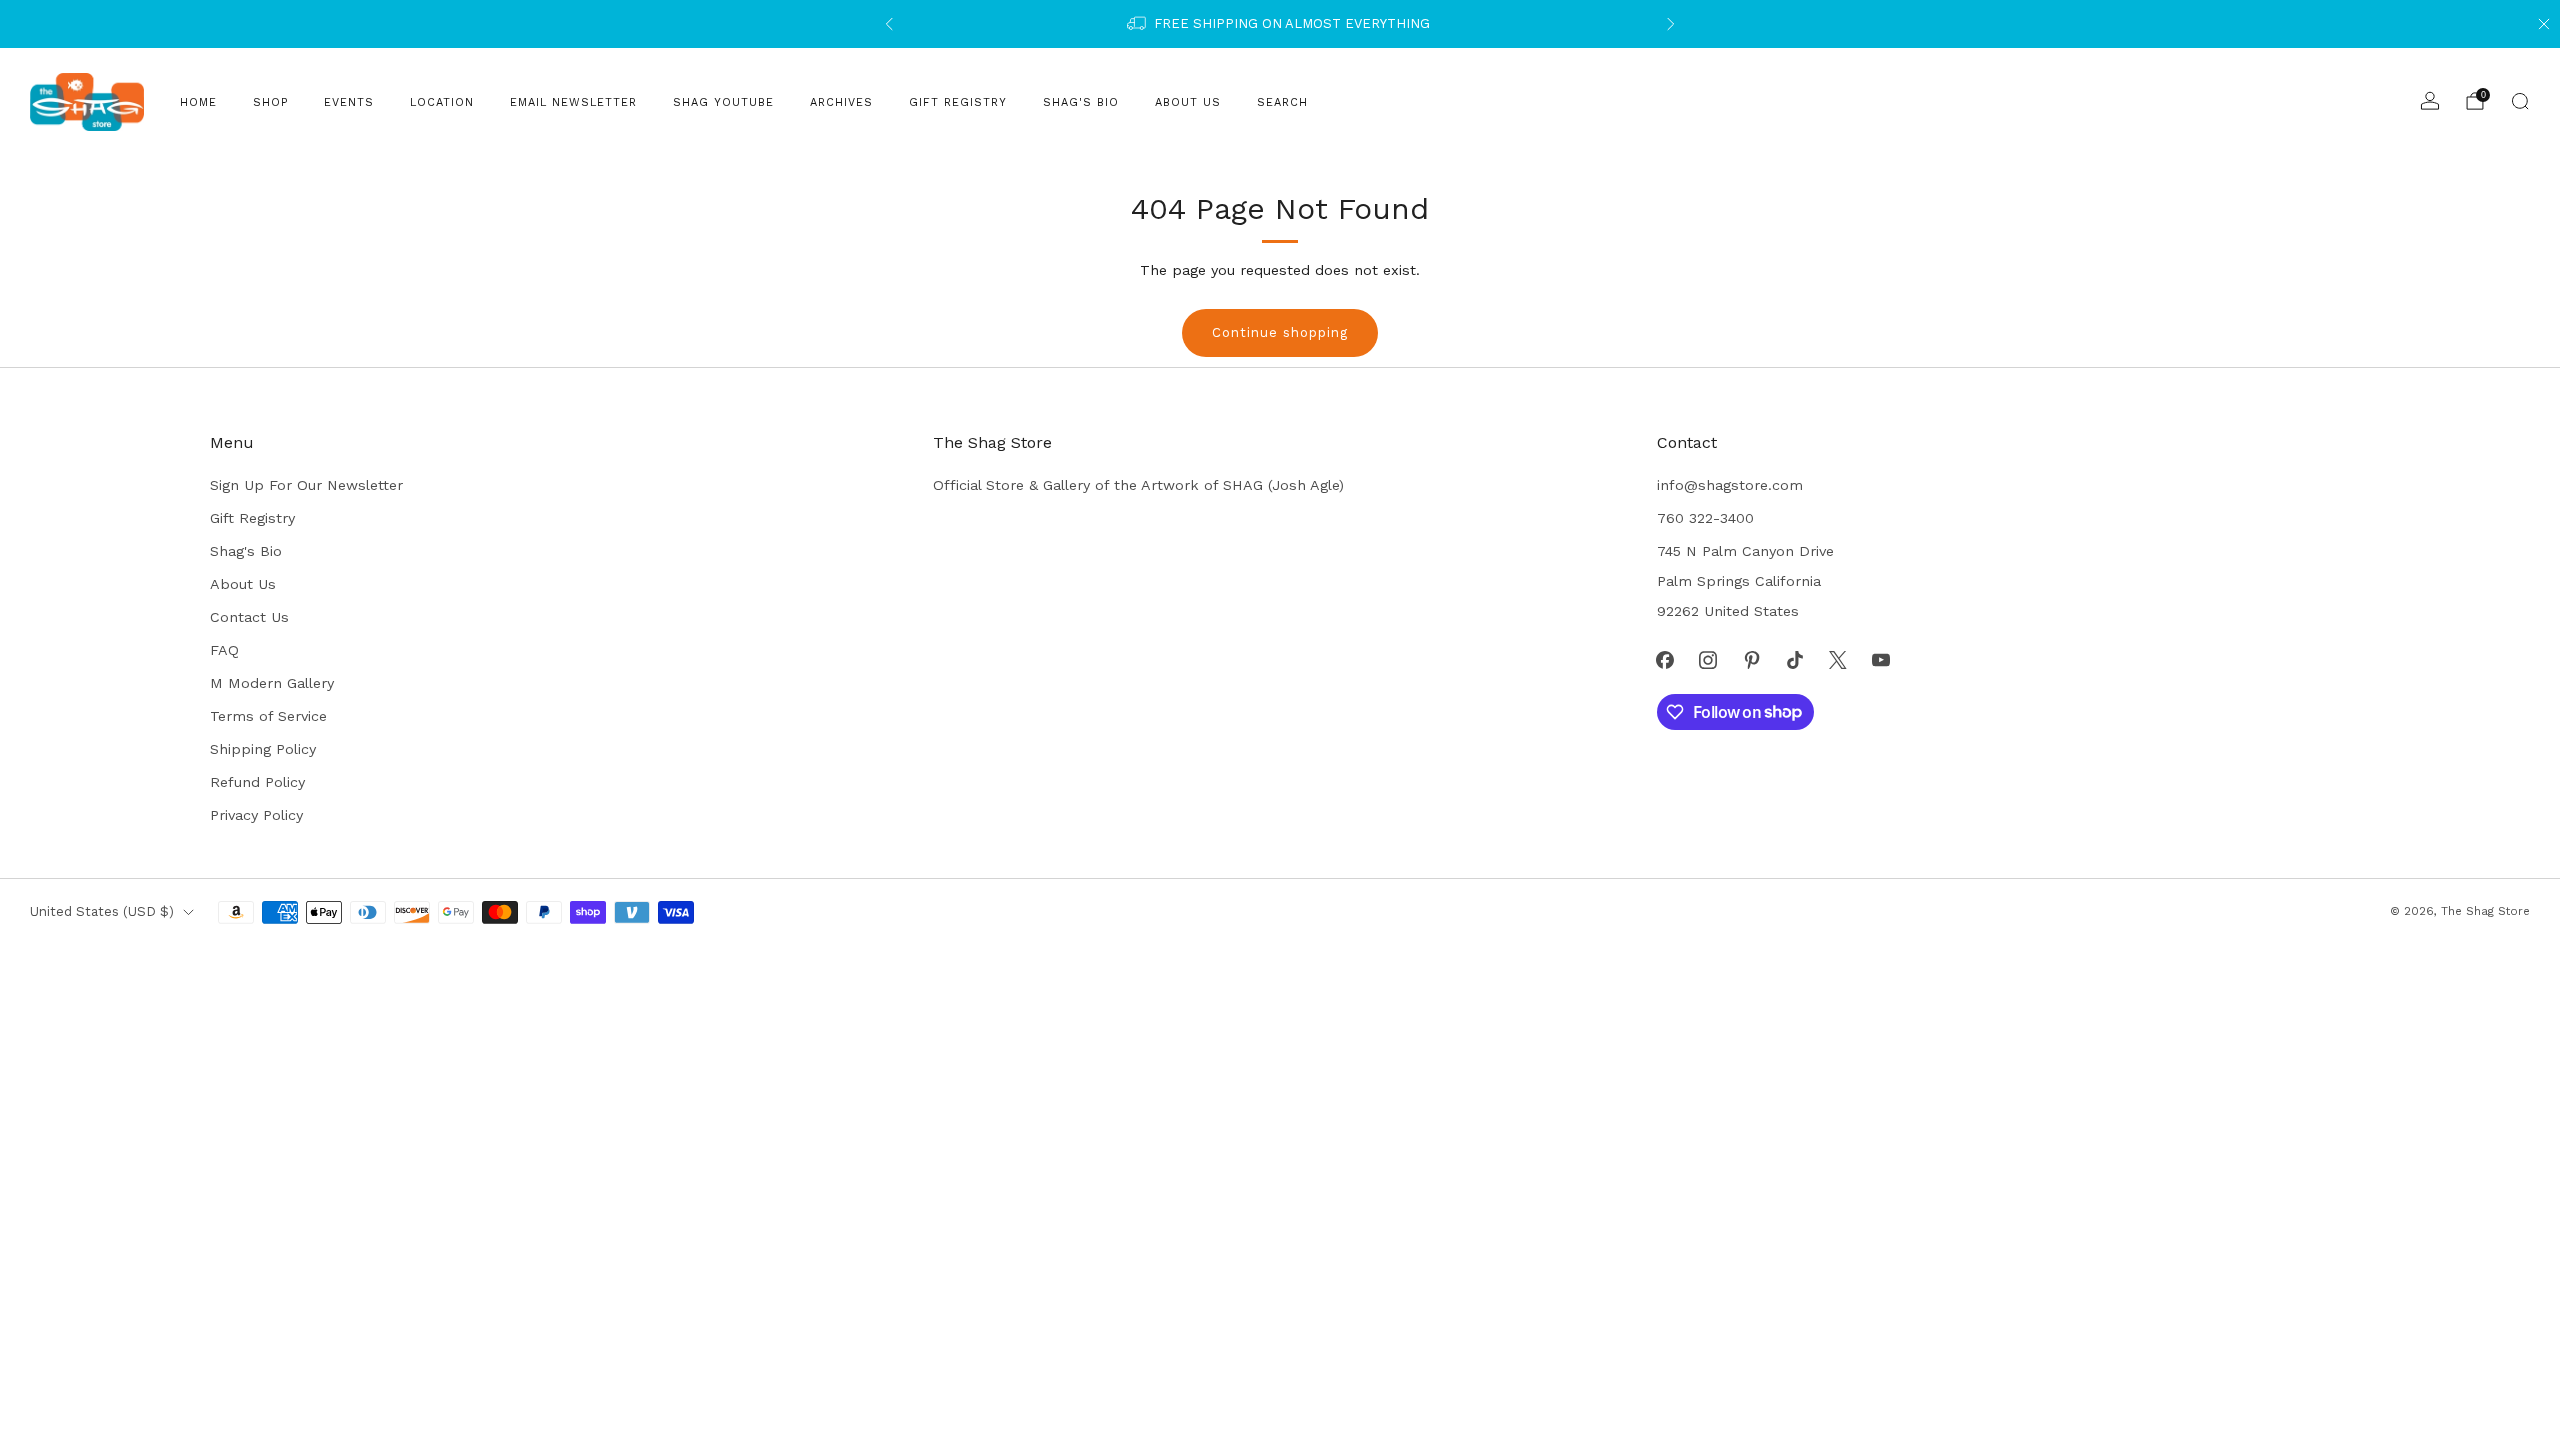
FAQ (224, 650)
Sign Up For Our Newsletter (306, 485)
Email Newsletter (573, 102)
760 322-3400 (1705, 518)
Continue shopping (1280, 332)
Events (349, 102)
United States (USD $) (102, 911)
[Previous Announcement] (889, 24)
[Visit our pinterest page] (1751, 659)
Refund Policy (257, 782)
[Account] (2430, 101)
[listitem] (1280, 24)
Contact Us (249, 617)
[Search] (2520, 101)
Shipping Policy (263, 749)
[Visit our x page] (1837, 659)
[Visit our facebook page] (1665, 659)
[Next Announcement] (1671, 24)
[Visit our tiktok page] (1794, 659)
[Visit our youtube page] (1881, 659)
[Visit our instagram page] (1708, 659)
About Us (1188, 102)
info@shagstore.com (1730, 485)
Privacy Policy (256, 815)
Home (198, 102)
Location (442, 102)
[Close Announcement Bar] (2544, 24)
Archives (841, 102)
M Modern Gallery (272, 683)
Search (1282, 102)
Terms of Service (268, 716)
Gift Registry (958, 102)
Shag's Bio (1081, 102)
